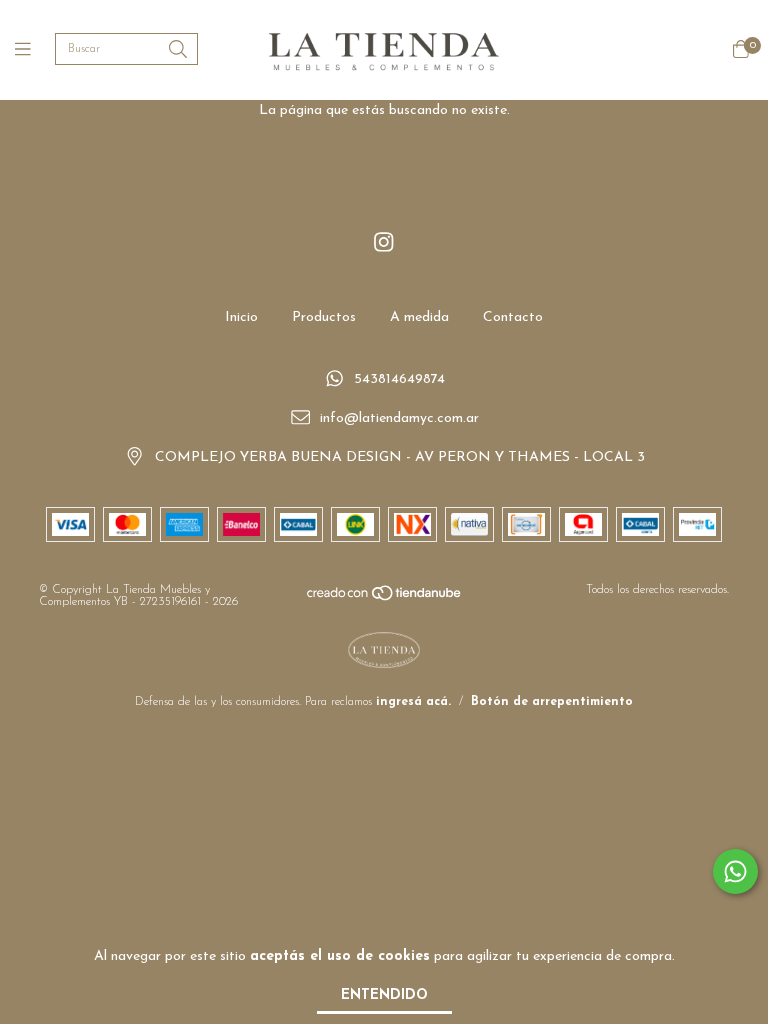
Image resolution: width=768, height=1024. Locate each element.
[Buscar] (178, 50)
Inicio (241, 317)
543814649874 (399, 380)
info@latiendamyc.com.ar (399, 418)
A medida (419, 317)
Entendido (384, 995)
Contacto (513, 317)
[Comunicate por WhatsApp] (735, 871)
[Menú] (35, 50)
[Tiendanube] (385, 599)
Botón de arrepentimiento (552, 702)
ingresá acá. (413, 702)
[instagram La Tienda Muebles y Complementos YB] (384, 243)
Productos (324, 317)
